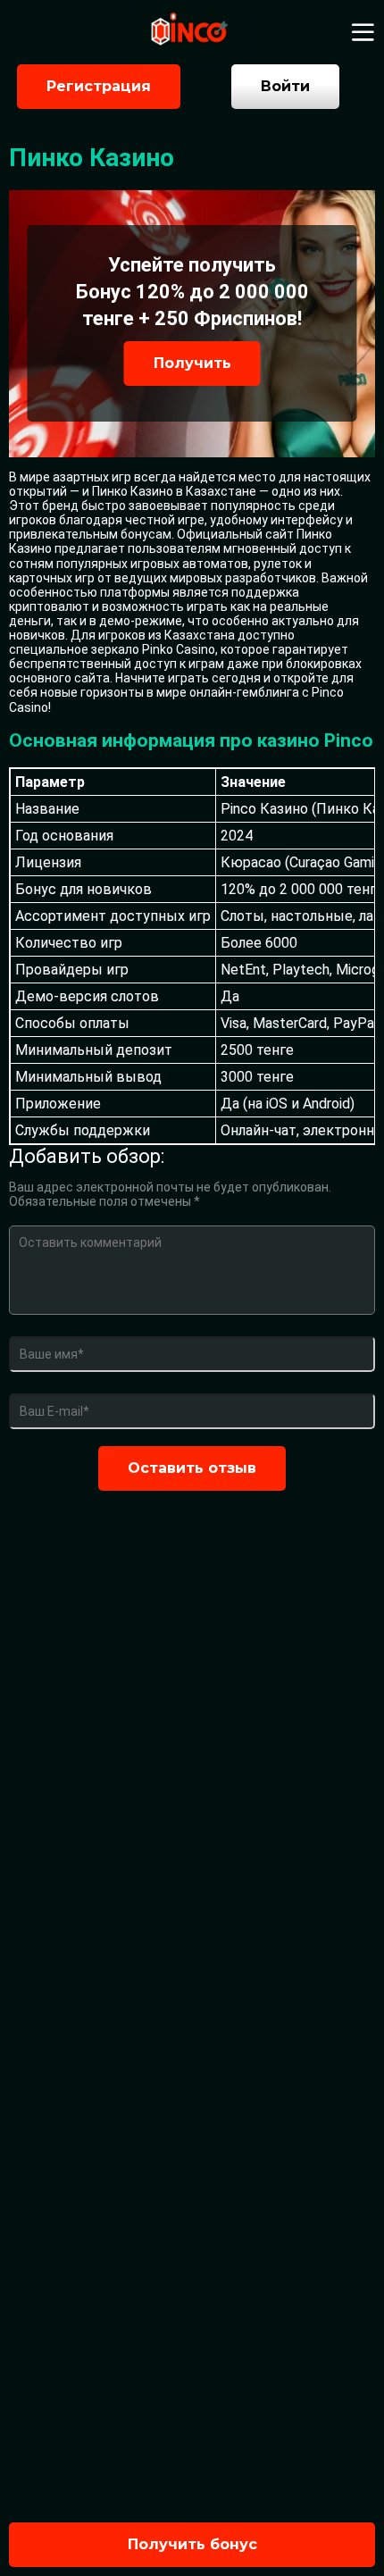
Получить (192, 363)
